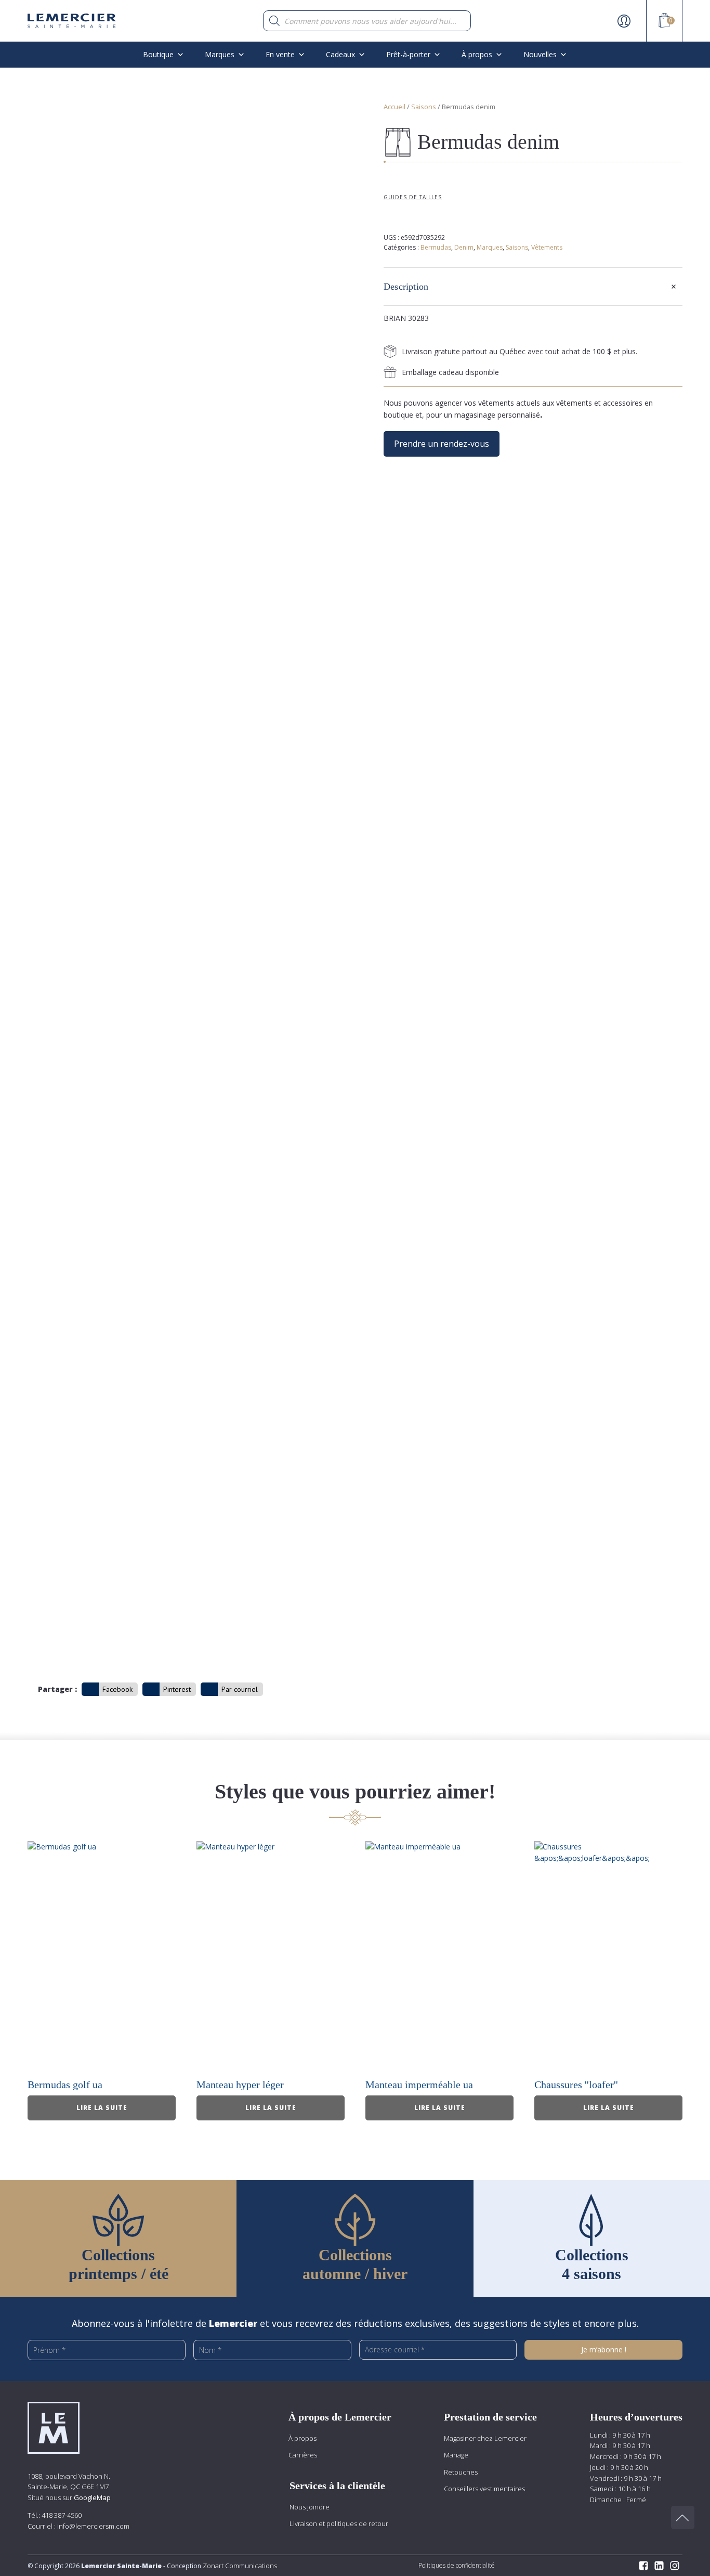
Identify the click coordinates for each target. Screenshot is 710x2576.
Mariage (456, 2455)
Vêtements (547, 247)
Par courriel (240, 1689)
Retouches (461, 2472)
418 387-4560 (62, 2515)
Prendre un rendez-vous (442, 444)
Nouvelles (540, 54)
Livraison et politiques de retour (339, 2523)
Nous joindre (310, 2507)
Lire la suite (102, 2108)
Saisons (424, 107)
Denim (464, 247)
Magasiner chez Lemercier (485, 2438)
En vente (280, 54)
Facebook (117, 1689)
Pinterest (177, 1689)
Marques (220, 54)
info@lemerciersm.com (93, 2526)
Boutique (158, 54)
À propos (303, 2438)
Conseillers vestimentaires (484, 2489)
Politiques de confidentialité (457, 2565)
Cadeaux (340, 54)
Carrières (303, 2455)
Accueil (395, 107)
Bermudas (436, 247)
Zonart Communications (239, 2566)
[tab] (533, 287)
